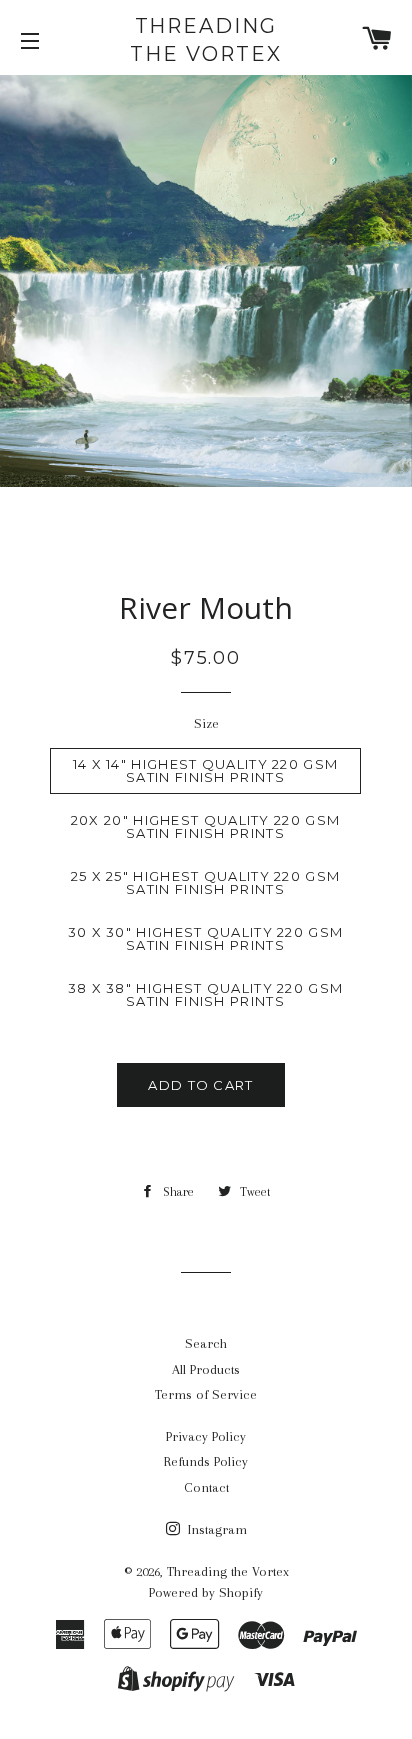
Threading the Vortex (206, 40)
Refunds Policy (206, 1461)
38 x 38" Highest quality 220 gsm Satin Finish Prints (206, 994)
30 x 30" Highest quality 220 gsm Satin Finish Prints (206, 938)
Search (206, 1343)
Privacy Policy (206, 1436)
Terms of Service (206, 1394)
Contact (206, 1487)
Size (206, 723)
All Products (206, 1369)
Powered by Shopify (206, 1592)
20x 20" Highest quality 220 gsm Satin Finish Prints (205, 826)
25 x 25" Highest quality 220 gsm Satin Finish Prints (206, 882)
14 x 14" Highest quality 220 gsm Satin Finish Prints (206, 770)
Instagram (215, 1529)
